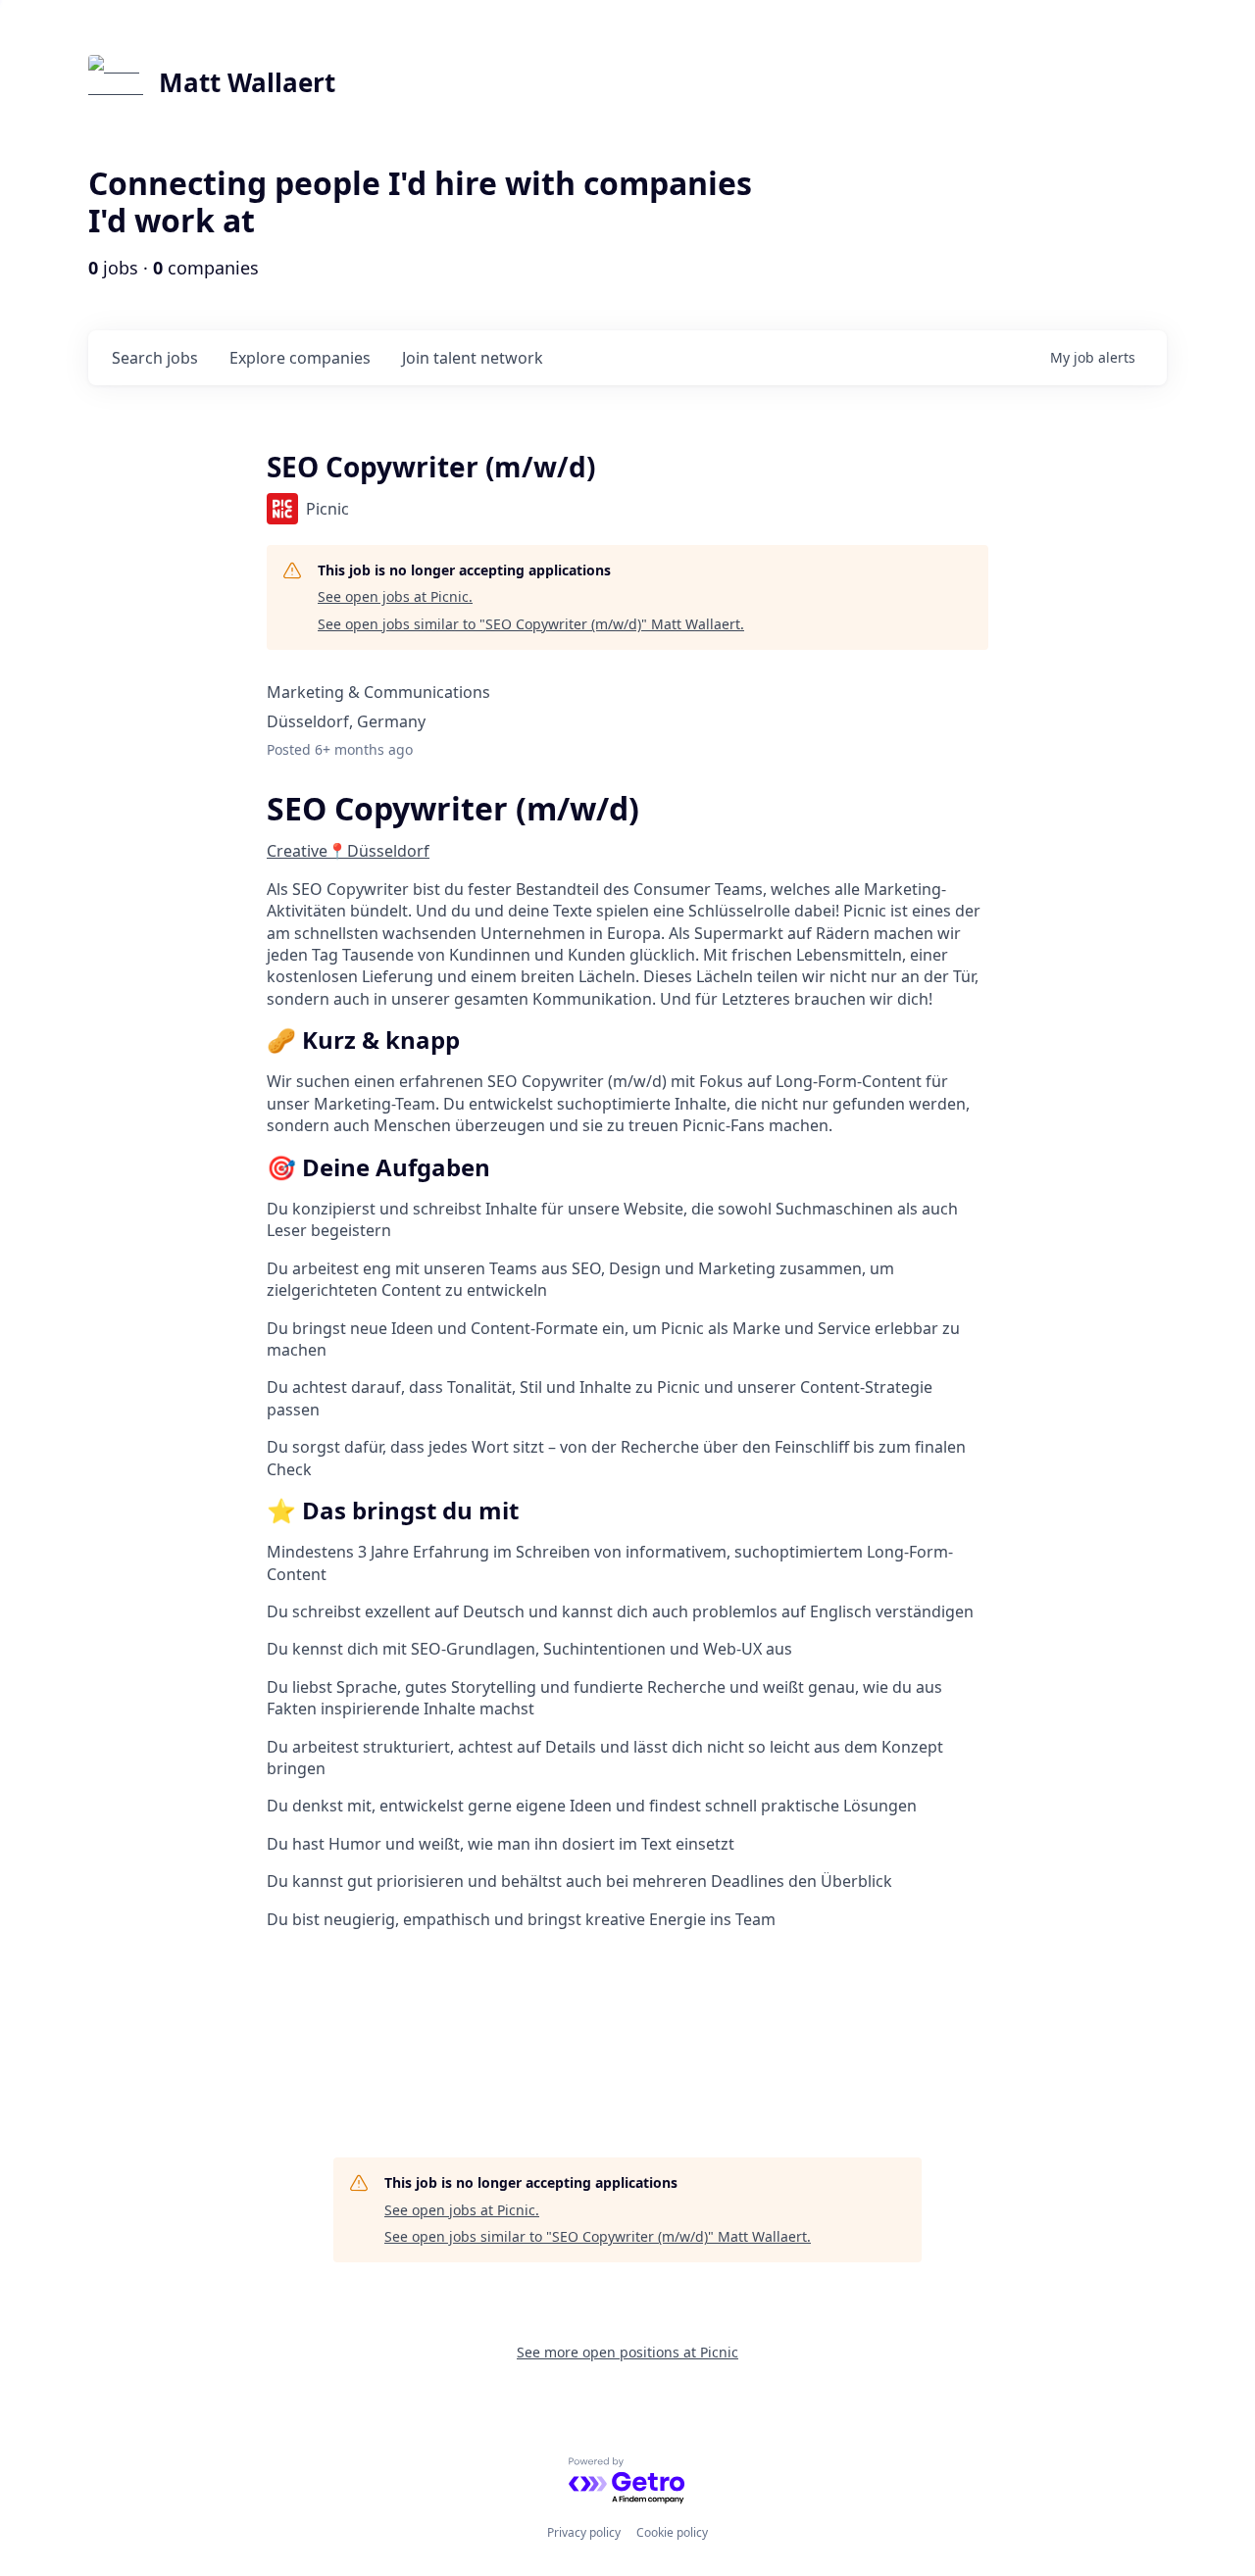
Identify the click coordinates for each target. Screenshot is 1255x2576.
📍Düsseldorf (378, 851)
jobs (155, 358)
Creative (297, 851)
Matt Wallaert (247, 82)
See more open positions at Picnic (627, 2352)
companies (300, 358)
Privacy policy (584, 2532)
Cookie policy (672, 2532)
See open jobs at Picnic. (395, 596)
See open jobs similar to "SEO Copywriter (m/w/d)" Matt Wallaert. (531, 624)
